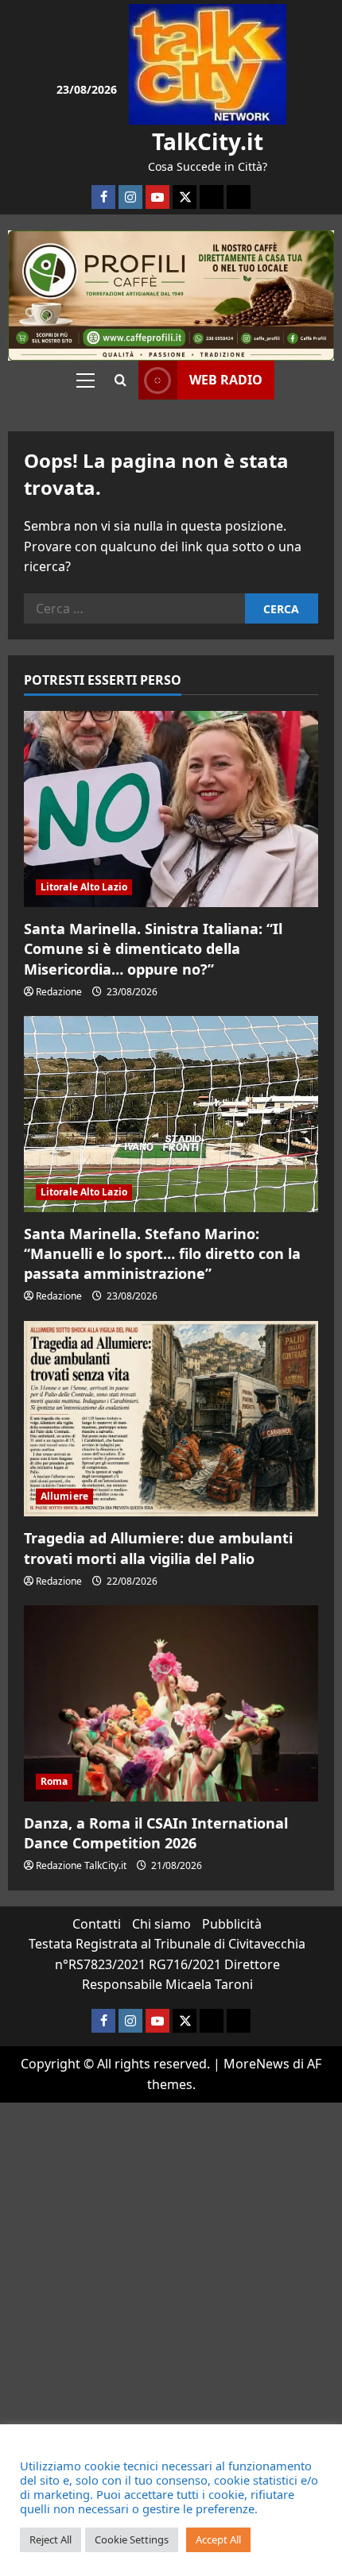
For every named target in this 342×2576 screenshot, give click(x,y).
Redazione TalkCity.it (81, 1865)
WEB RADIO (226, 380)
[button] (85, 380)
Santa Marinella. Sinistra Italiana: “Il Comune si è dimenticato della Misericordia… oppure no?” (153, 948)
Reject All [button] (51, 2539)
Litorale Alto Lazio (84, 887)
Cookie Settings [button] (132, 2539)
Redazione (59, 992)
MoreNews (256, 2064)
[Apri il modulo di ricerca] (120, 380)
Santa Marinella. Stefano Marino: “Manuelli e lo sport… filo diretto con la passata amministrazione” (162, 1253)
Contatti (97, 1924)
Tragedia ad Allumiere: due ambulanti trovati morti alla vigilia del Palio (158, 1548)
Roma (54, 1781)
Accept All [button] (218, 2539)
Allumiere (64, 1496)
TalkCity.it (208, 141)
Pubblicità (232, 1924)
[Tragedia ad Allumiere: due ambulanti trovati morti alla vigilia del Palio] (171, 1419)
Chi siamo (161, 1924)
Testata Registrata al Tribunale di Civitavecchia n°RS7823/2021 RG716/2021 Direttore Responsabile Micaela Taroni (167, 1964)
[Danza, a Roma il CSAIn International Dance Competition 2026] (171, 1703)
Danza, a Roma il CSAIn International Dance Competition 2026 (156, 1833)
